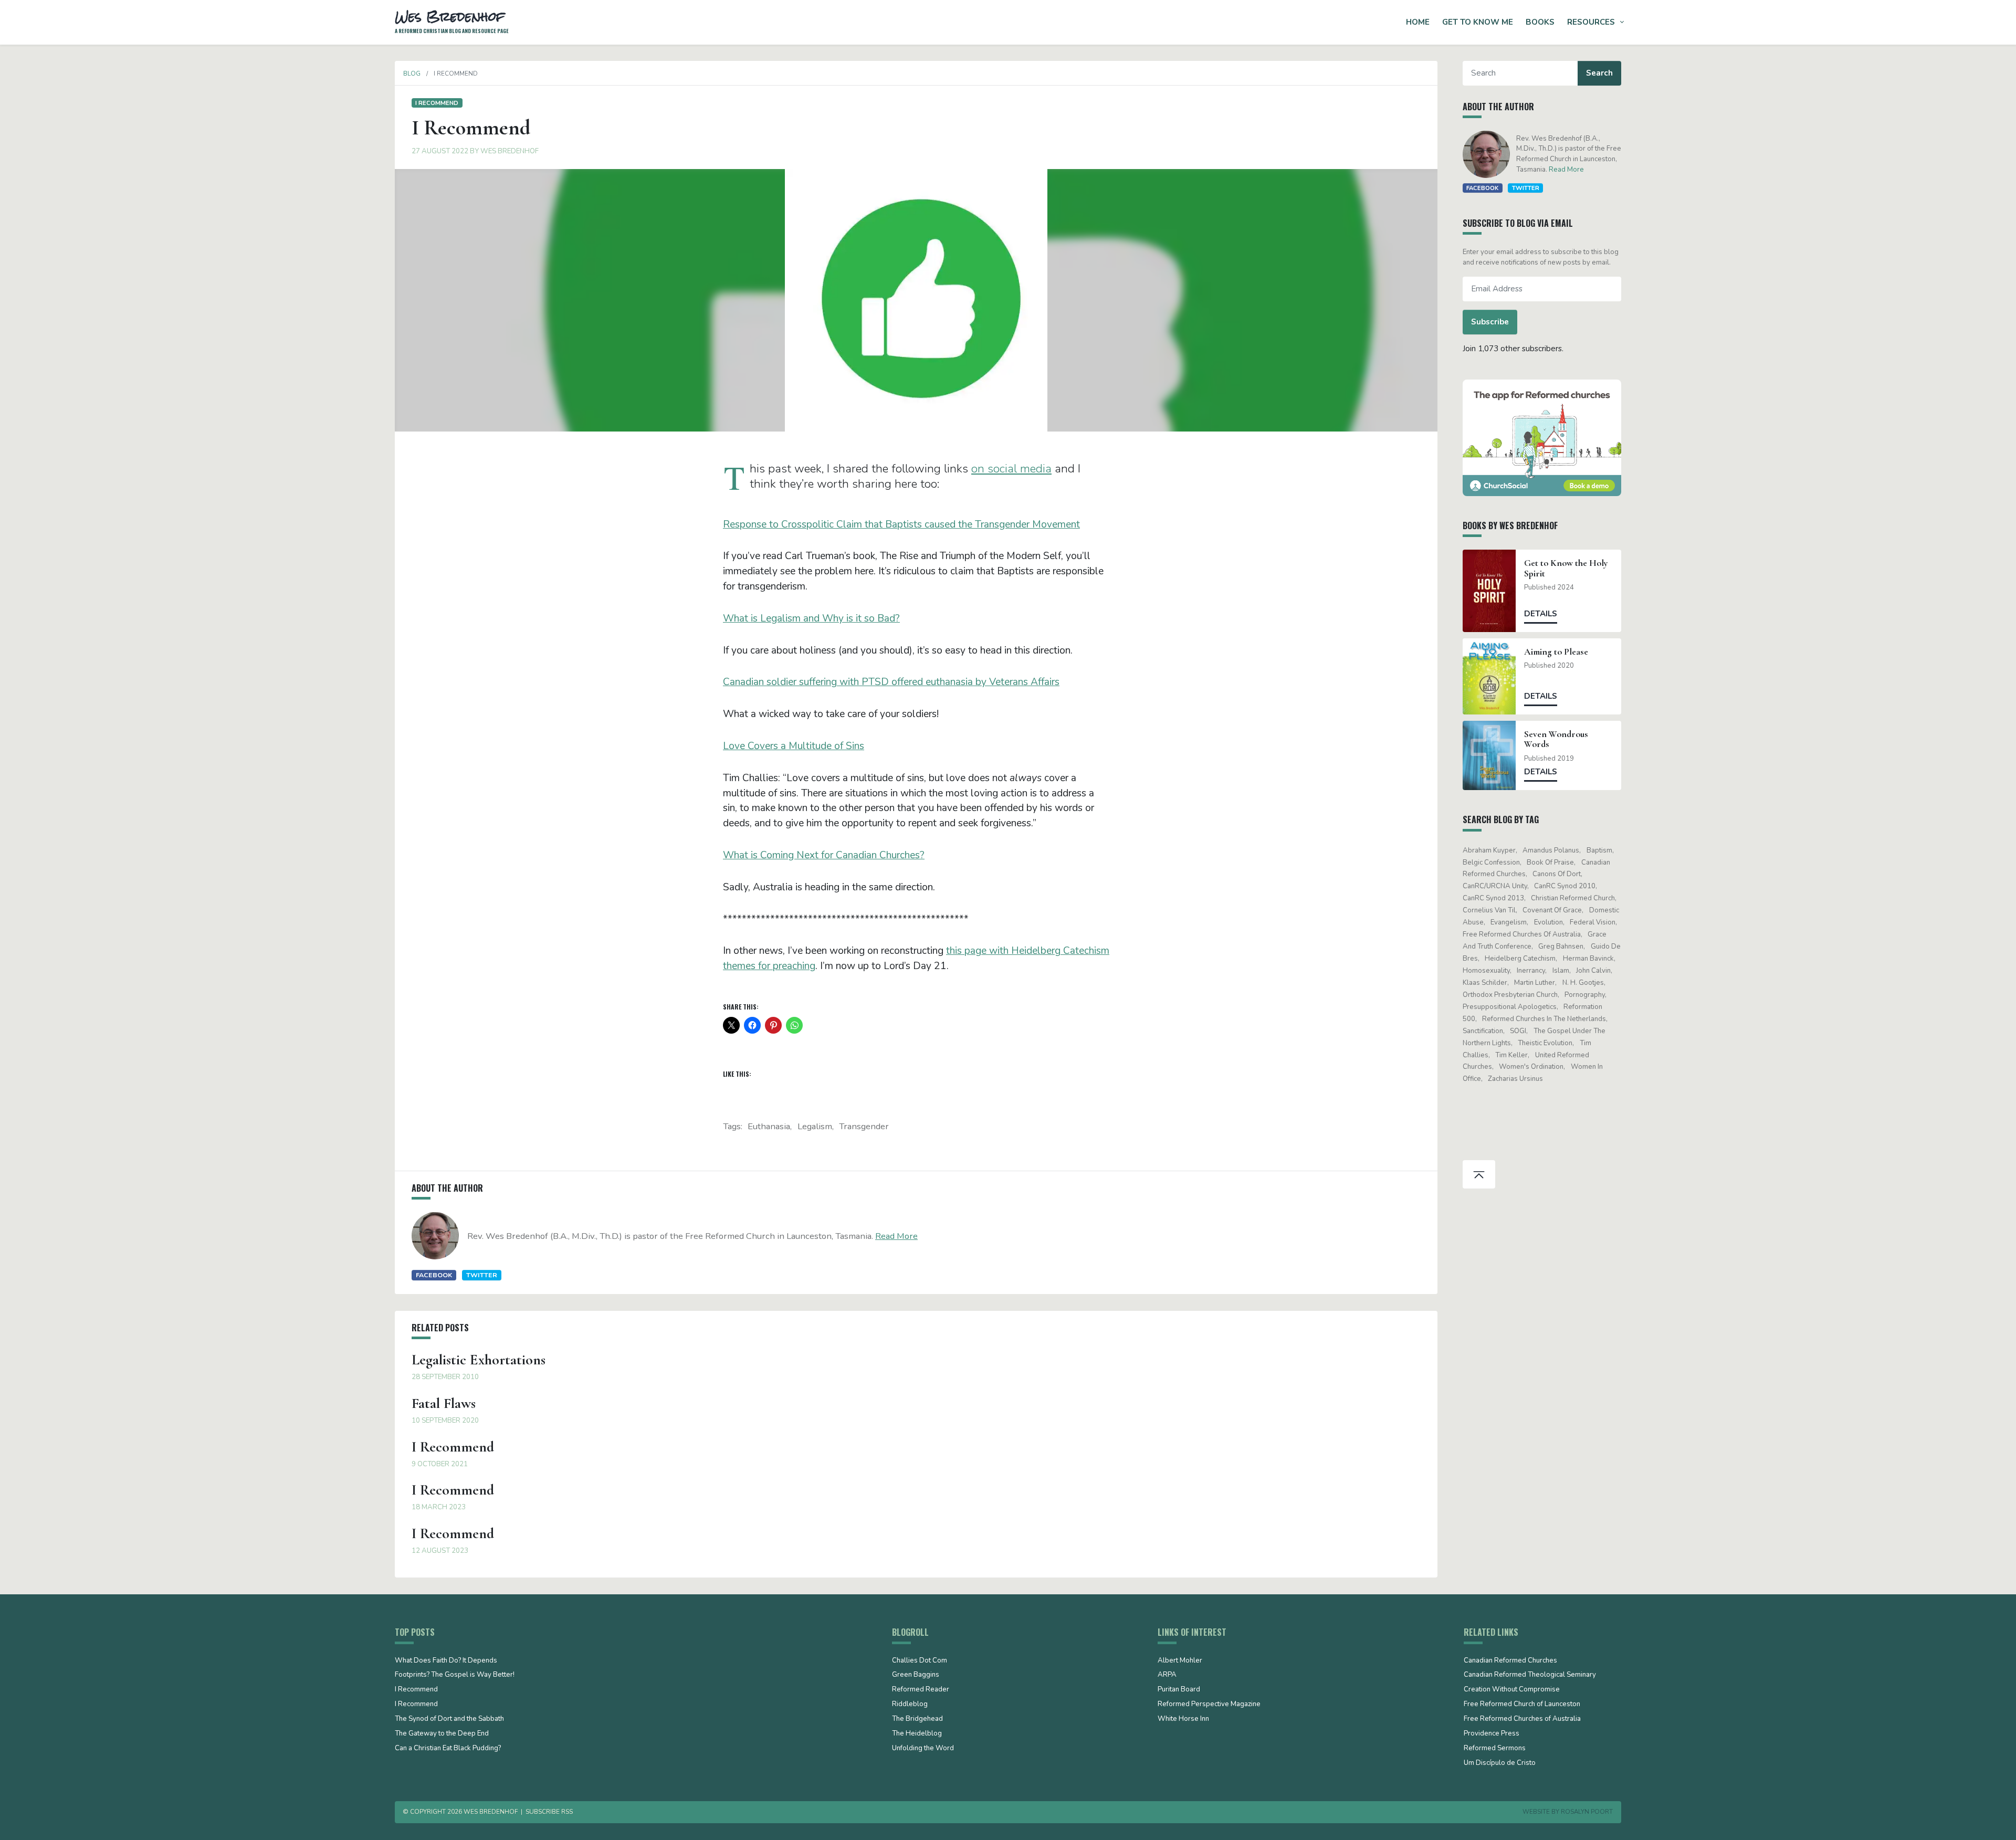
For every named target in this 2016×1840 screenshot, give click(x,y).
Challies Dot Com (920, 1661)
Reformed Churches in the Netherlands (1544, 1019)
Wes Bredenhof (510, 151)
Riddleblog (910, 1705)
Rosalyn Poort (1587, 1812)
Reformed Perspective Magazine (1209, 1705)
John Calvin (1593, 971)
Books (1540, 22)
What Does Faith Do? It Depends (446, 1661)
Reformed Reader (921, 1690)
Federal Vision (1593, 922)
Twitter (482, 1275)
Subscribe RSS (549, 1812)
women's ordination (1531, 1067)
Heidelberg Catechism (1520, 959)
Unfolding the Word (923, 1749)
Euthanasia (769, 1126)
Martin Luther (1535, 983)
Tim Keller (1511, 1055)
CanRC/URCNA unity (1495, 886)
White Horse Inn (1183, 1719)
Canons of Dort (1557, 874)
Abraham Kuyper (1489, 850)
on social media (1011, 469)
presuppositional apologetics (1510, 1007)
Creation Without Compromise (1512, 1690)
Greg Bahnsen (1561, 947)
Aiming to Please (1556, 652)
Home (1418, 22)
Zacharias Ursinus (1515, 1079)
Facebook (434, 1275)
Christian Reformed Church (1573, 898)
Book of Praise (1550, 863)
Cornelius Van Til (1489, 910)
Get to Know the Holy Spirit (1566, 568)
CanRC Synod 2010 (1565, 886)
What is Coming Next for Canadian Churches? (824, 855)
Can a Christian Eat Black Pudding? (448, 1749)
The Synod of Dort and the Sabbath (449, 1719)
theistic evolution (1545, 1043)
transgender (864, 1126)
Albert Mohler (1180, 1661)
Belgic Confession (1491, 863)
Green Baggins (916, 1675)
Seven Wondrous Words (1556, 739)
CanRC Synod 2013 (1493, 898)
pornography (1585, 995)
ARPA (1167, 1675)
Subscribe (1490, 322)
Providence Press (1492, 1734)
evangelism (1509, 922)
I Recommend (437, 103)
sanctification (1483, 1031)
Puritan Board (1179, 1690)
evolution (1548, 922)
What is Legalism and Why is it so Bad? (811, 618)
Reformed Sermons (1495, 1749)
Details (1541, 614)
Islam (1561, 971)
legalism (815, 1126)
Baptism (1599, 850)
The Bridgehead (917, 1719)
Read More (896, 1236)
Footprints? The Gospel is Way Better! (455, 1675)
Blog (412, 73)
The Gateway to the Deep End (442, 1734)
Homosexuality (1486, 971)
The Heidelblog (917, 1734)
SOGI (1518, 1031)
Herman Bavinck (1588, 959)
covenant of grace (1552, 910)
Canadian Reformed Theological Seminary (1530, 1675)
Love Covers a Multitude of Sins (794, 746)
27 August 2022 (440, 151)
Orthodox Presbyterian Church (1510, 995)
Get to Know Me (1478, 22)
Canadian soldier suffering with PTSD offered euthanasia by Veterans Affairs (891, 682)
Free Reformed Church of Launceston (1522, 1705)
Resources (1591, 22)
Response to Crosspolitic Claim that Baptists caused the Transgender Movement (901, 524)
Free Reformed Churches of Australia (1522, 934)
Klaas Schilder (1485, 983)
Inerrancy (1531, 971)
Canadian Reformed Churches (1510, 1661)
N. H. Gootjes (1583, 983)
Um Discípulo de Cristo (1500, 1763)
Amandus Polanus (1551, 850)
